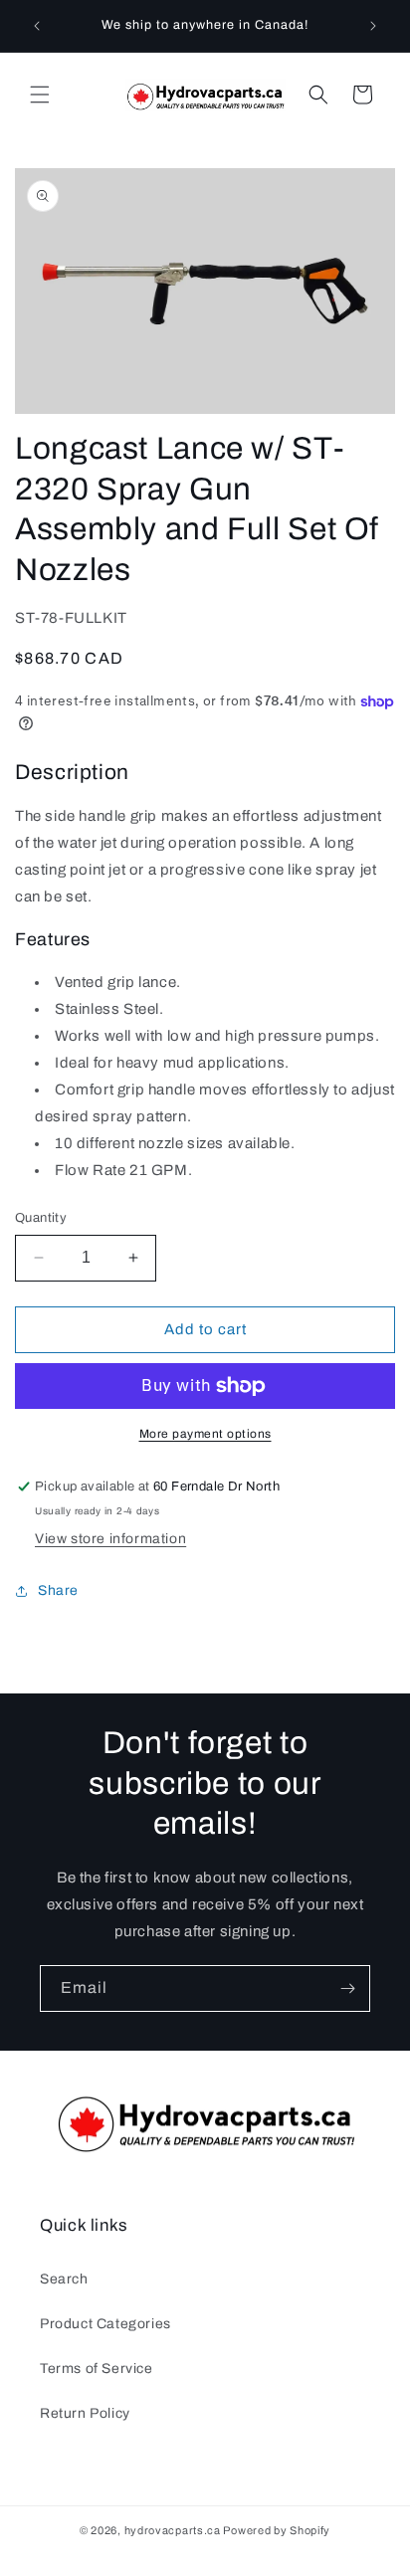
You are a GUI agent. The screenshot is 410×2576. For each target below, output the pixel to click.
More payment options (205, 1434)
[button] (40, 95)
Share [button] (58, 1590)
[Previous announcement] (37, 26)
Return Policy (85, 2413)
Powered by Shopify (277, 2530)
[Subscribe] (347, 1988)
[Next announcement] (373, 26)
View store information (110, 1539)
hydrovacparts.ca (173, 2530)
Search (64, 2279)
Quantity (41, 1218)
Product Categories (105, 2324)
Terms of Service (97, 2369)
